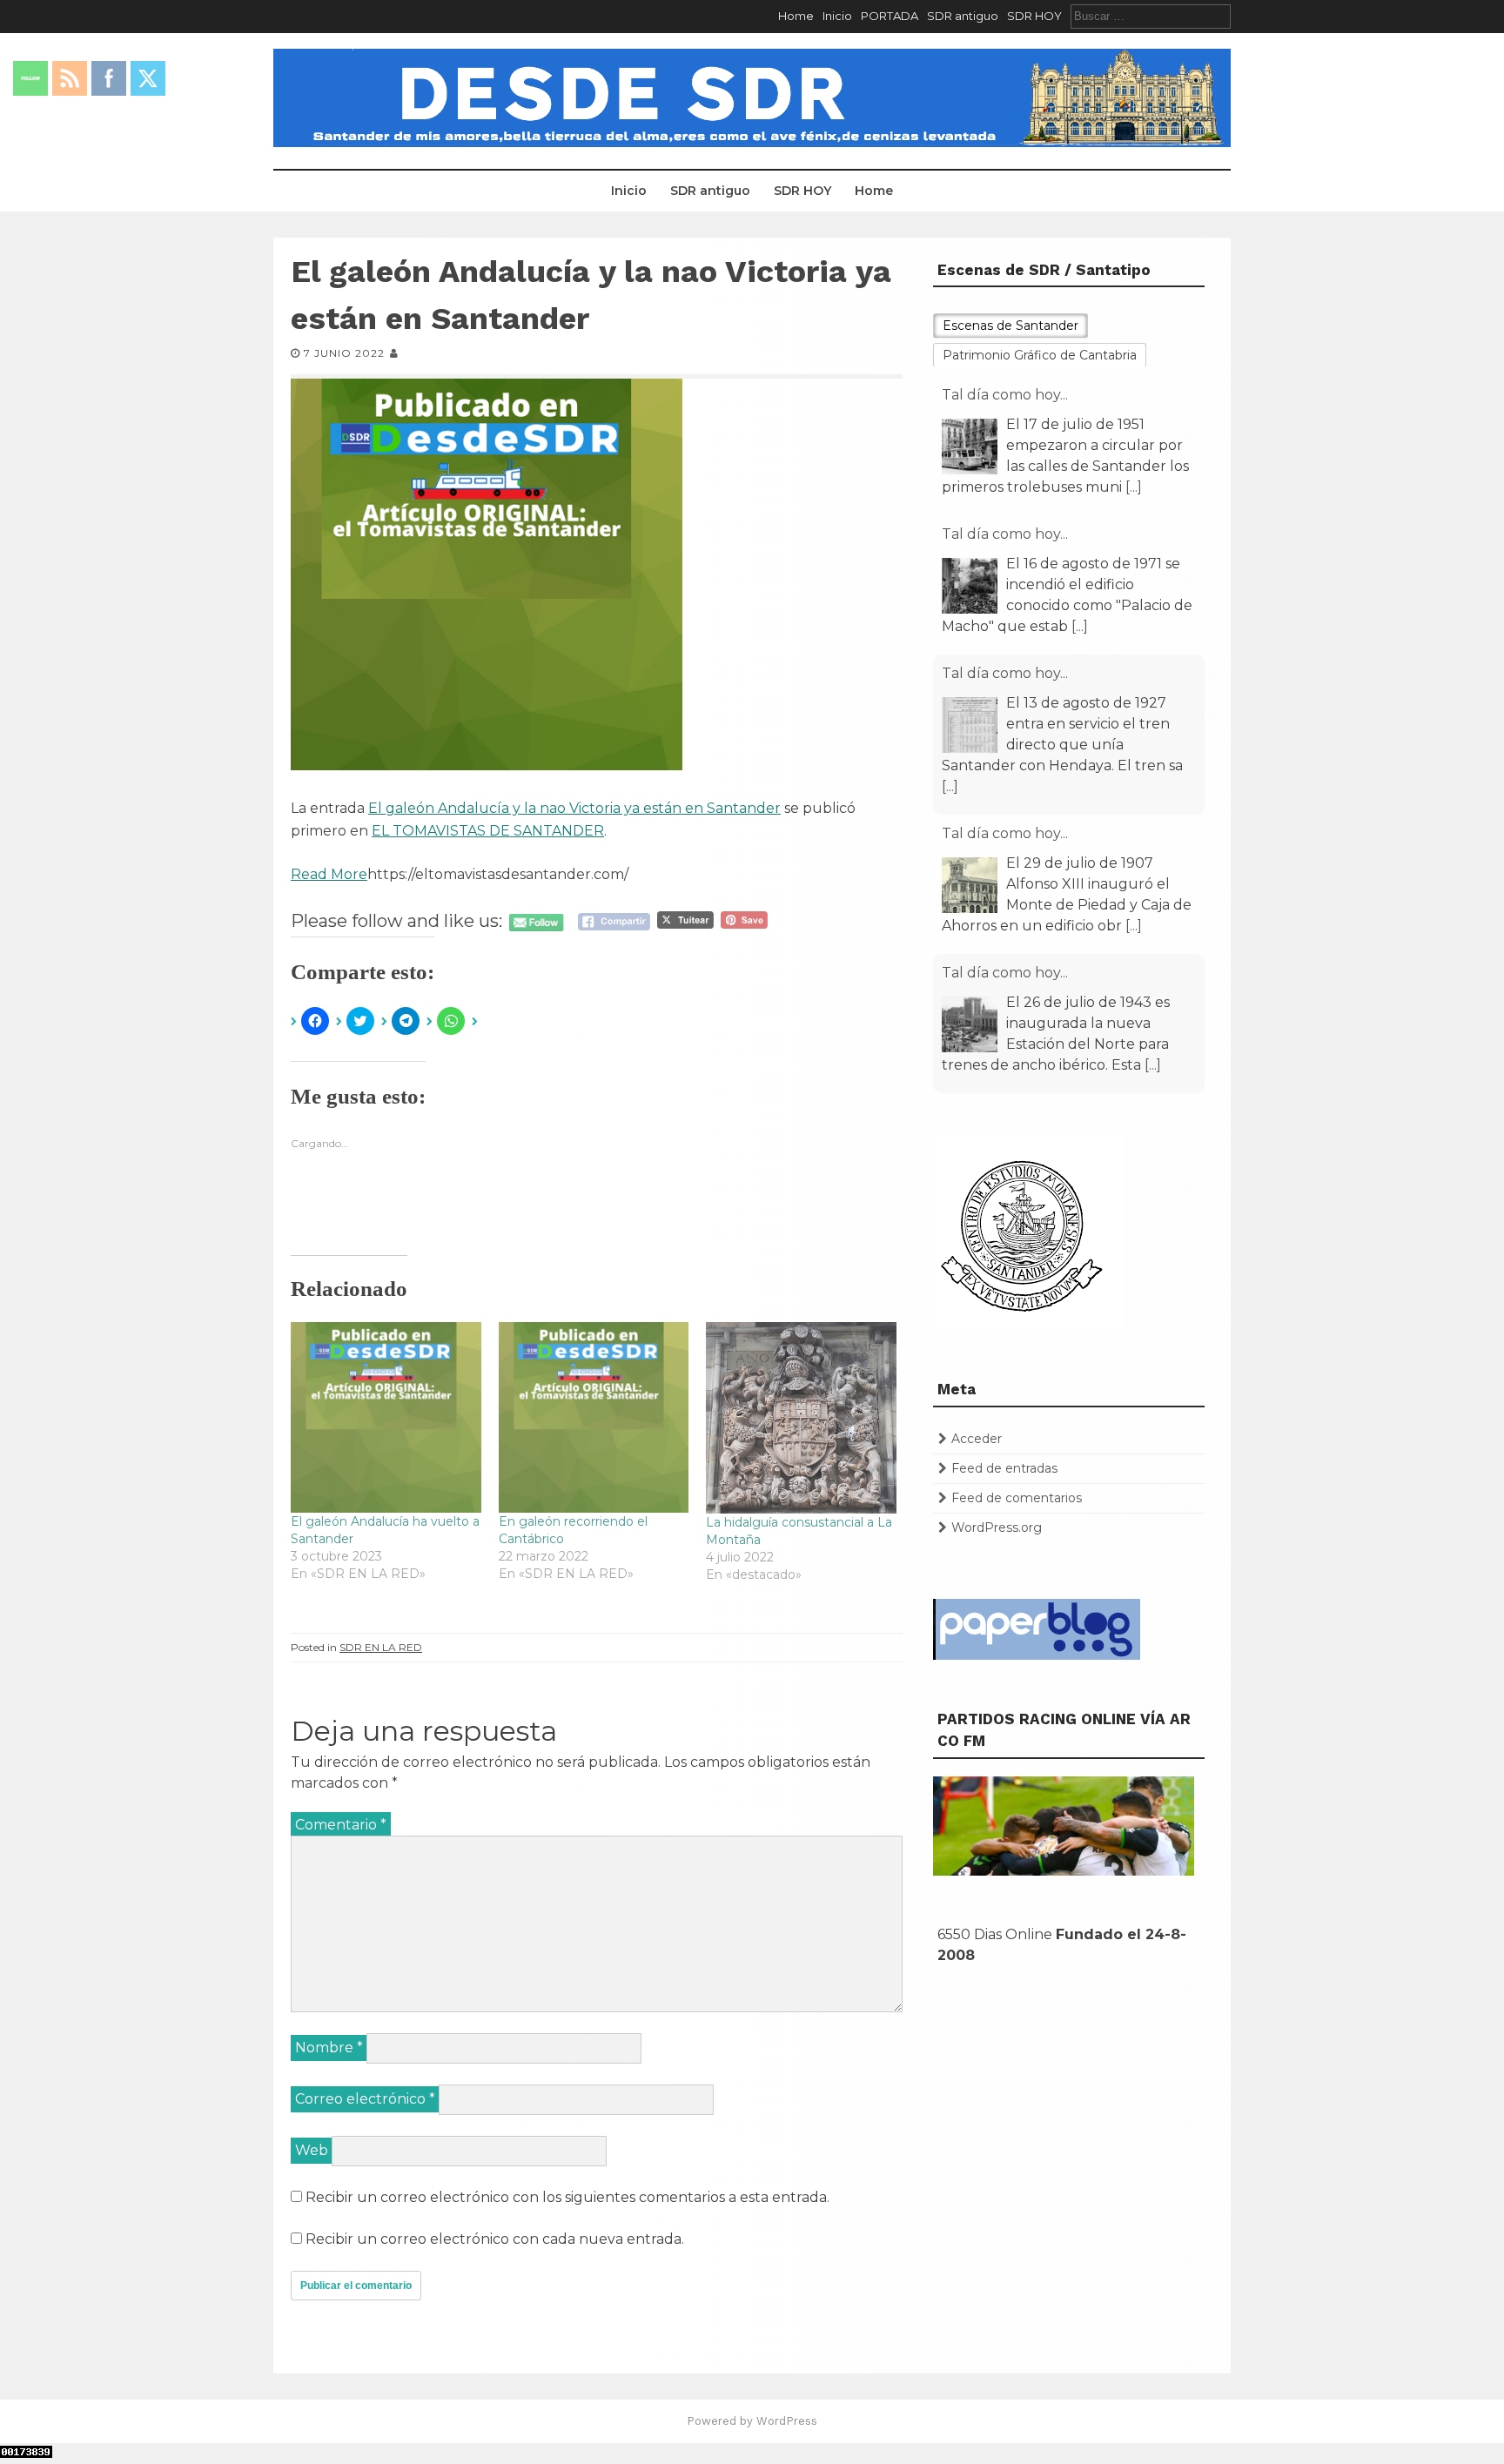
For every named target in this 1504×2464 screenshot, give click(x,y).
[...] (1134, 487)
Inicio (837, 16)
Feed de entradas (1004, 1468)
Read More (329, 874)
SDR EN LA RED (381, 1647)
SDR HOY (1034, 16)
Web (312, 2150)
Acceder (977, 1439)
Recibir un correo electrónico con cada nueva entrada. (495, 2239)
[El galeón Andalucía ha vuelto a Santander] (386, 1417)
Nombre (329, 2048)
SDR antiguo (963, 16)
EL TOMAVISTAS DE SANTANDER (488, 831)
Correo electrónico (365, 2099)
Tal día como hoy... (1005, 395)
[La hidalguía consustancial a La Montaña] (801, 1418)
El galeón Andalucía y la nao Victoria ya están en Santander (574, 808)
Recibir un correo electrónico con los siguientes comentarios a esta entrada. (567, 2197)
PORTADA (890, 16)
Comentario (341, 1825)
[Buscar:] (1151, 16)
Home (796, 16)
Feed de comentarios (1017, 1498)
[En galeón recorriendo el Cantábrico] (594, 1417)
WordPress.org (997, 1527)
